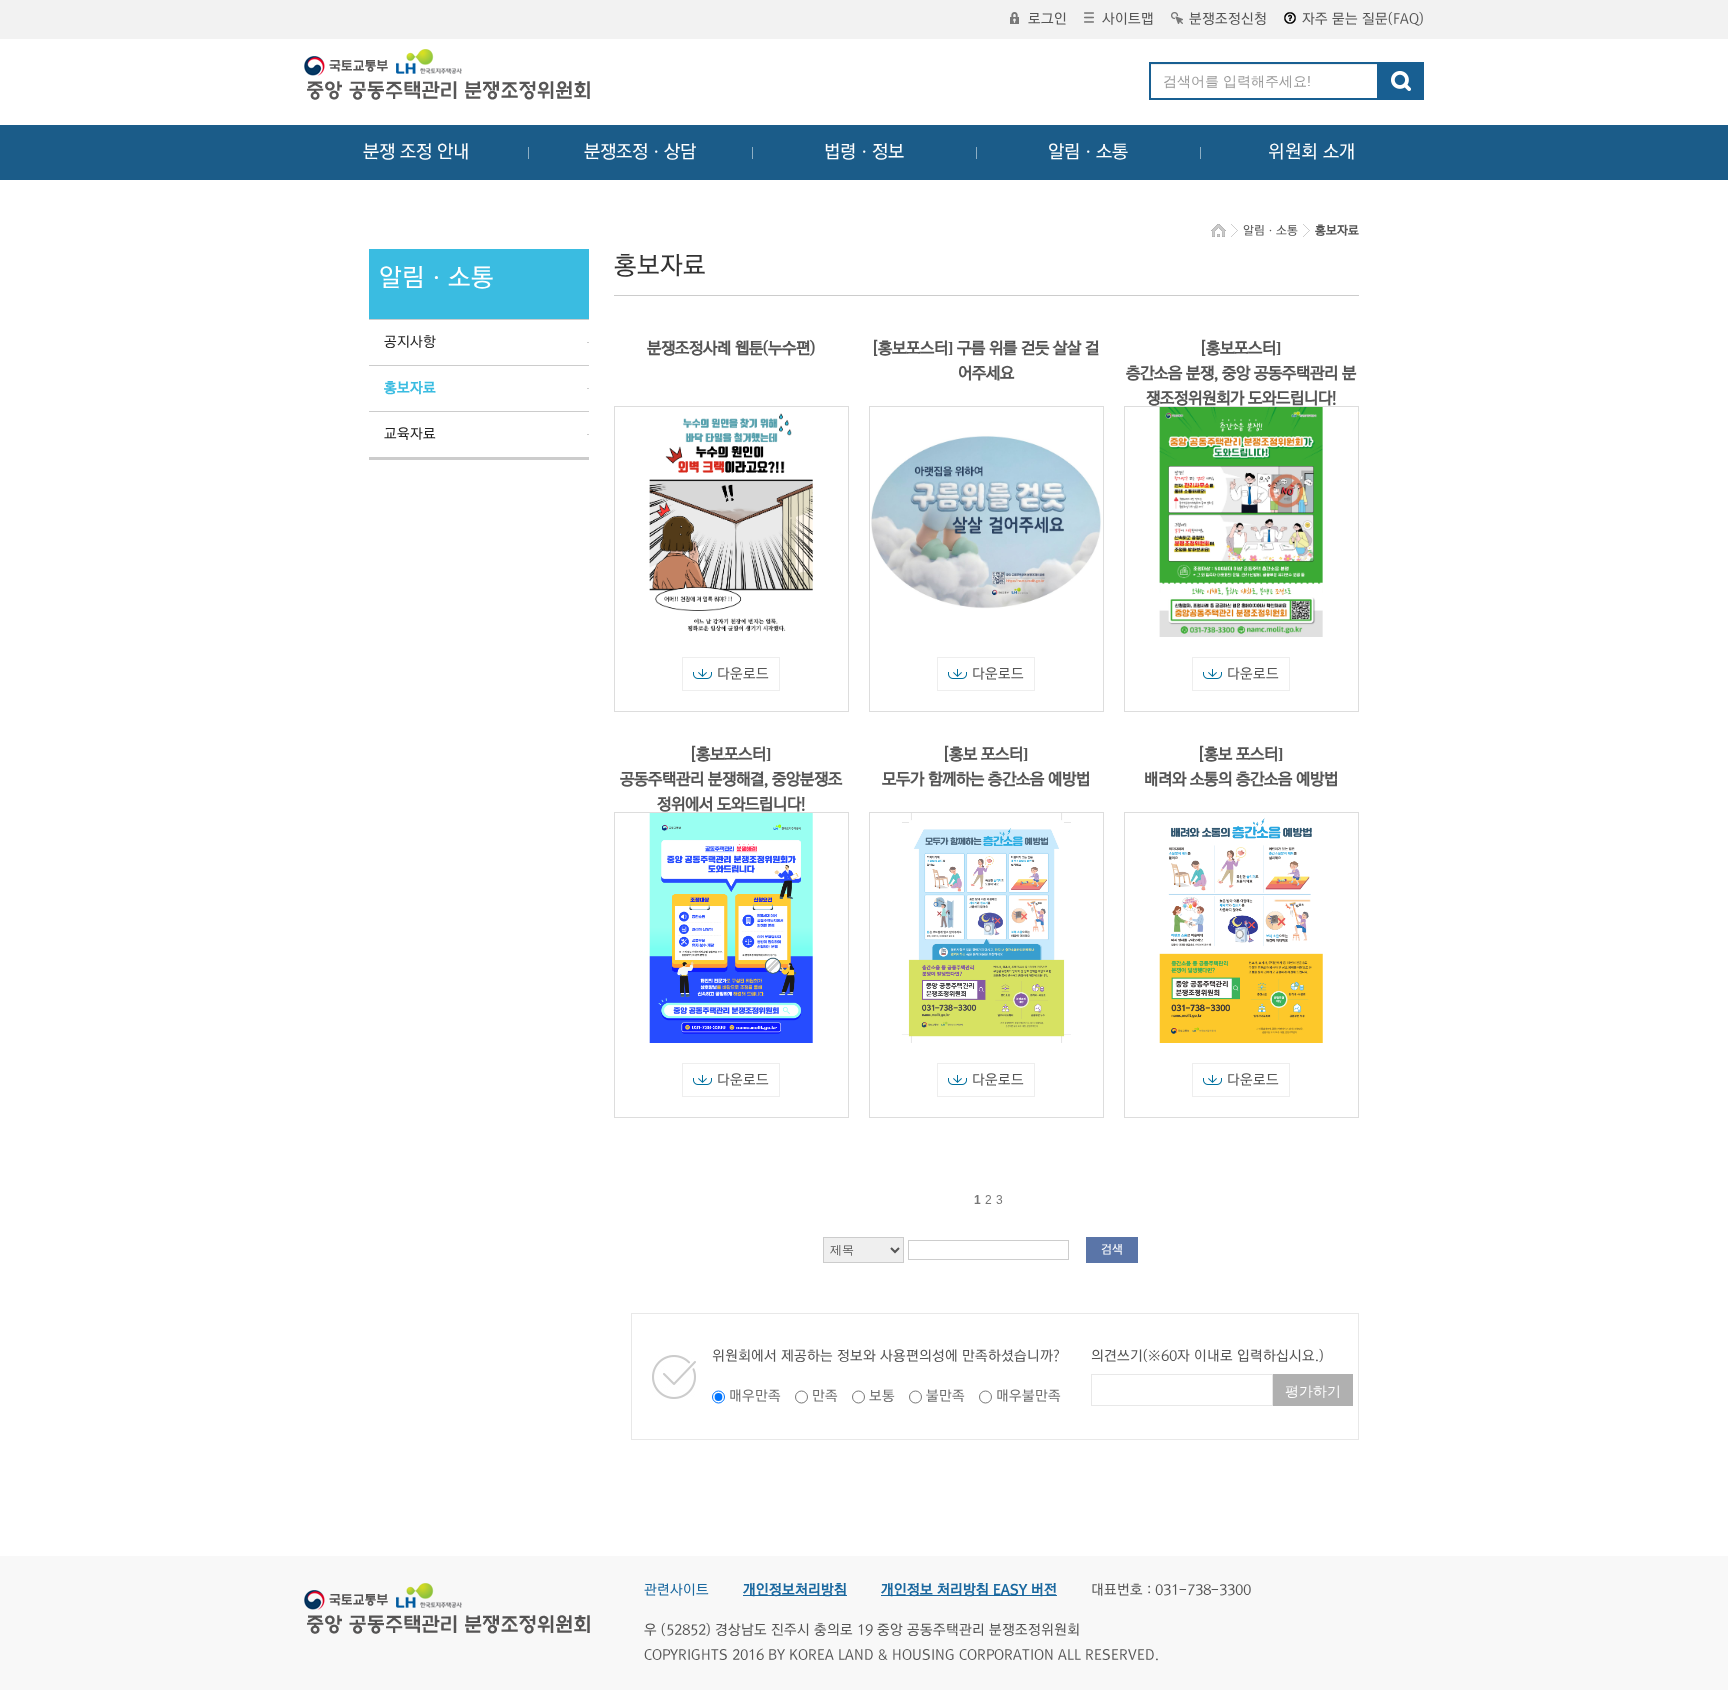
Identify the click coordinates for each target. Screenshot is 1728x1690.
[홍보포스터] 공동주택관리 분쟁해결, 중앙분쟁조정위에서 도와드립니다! (731, 779)
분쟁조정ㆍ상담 (640, 152)
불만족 (945, 1396)
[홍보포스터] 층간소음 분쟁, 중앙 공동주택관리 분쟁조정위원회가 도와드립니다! (1241, 373)
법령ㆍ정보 (864, 152)
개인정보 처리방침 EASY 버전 (969, 1590)
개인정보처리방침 (795, 1590)
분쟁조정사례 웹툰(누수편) (731, 348)
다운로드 (743, 674)
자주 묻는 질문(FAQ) (1363, 19)
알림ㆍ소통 (1088, 152)
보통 (882, 1396)
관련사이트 (676, 1590)
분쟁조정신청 (1228, 19)
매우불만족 (1028, 1396)
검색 (1112, 1249)
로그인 (1047, 19)
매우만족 (755, 1396)
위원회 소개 (1311, 152)
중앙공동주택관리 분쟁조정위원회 (449, 77)
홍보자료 (410, 388)
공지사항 (410, 342)
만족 (825, 1396)
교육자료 (410, 434)
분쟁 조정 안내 (416, 152)
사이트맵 (1128, 19)
